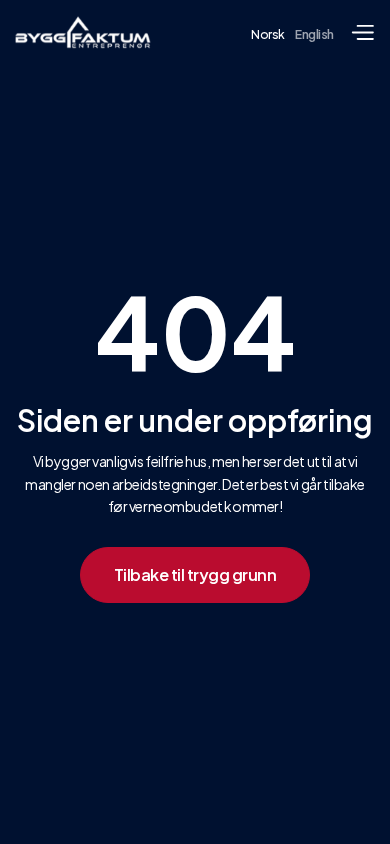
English (314, 34)
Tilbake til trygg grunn (195, 574)
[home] (83, 32)
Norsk (268, 34)
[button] (362, 33)
